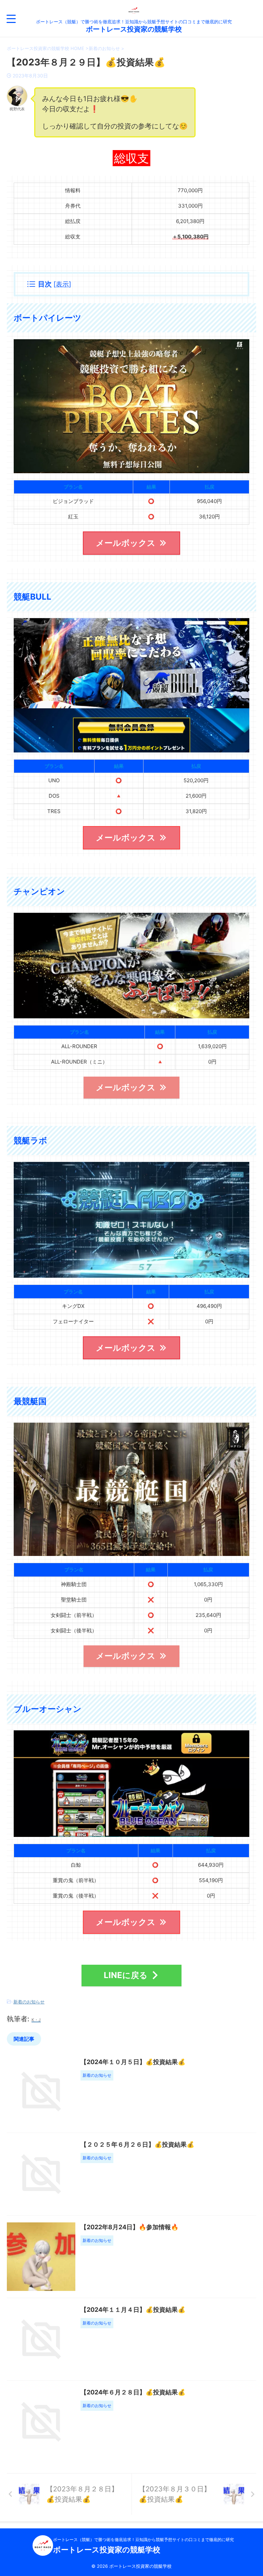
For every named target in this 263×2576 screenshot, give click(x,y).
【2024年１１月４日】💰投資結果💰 (133, 2310)
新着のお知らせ (29, 2002)
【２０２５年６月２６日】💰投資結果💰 (137, 2144)
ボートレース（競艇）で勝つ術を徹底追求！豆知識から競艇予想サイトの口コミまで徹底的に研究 (143, 2540)
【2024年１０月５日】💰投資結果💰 (133, 2062)
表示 (62, 284)
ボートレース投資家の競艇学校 (134, 29)
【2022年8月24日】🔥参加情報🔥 (129, 2227)
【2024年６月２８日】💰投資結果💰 (133, 2392)
